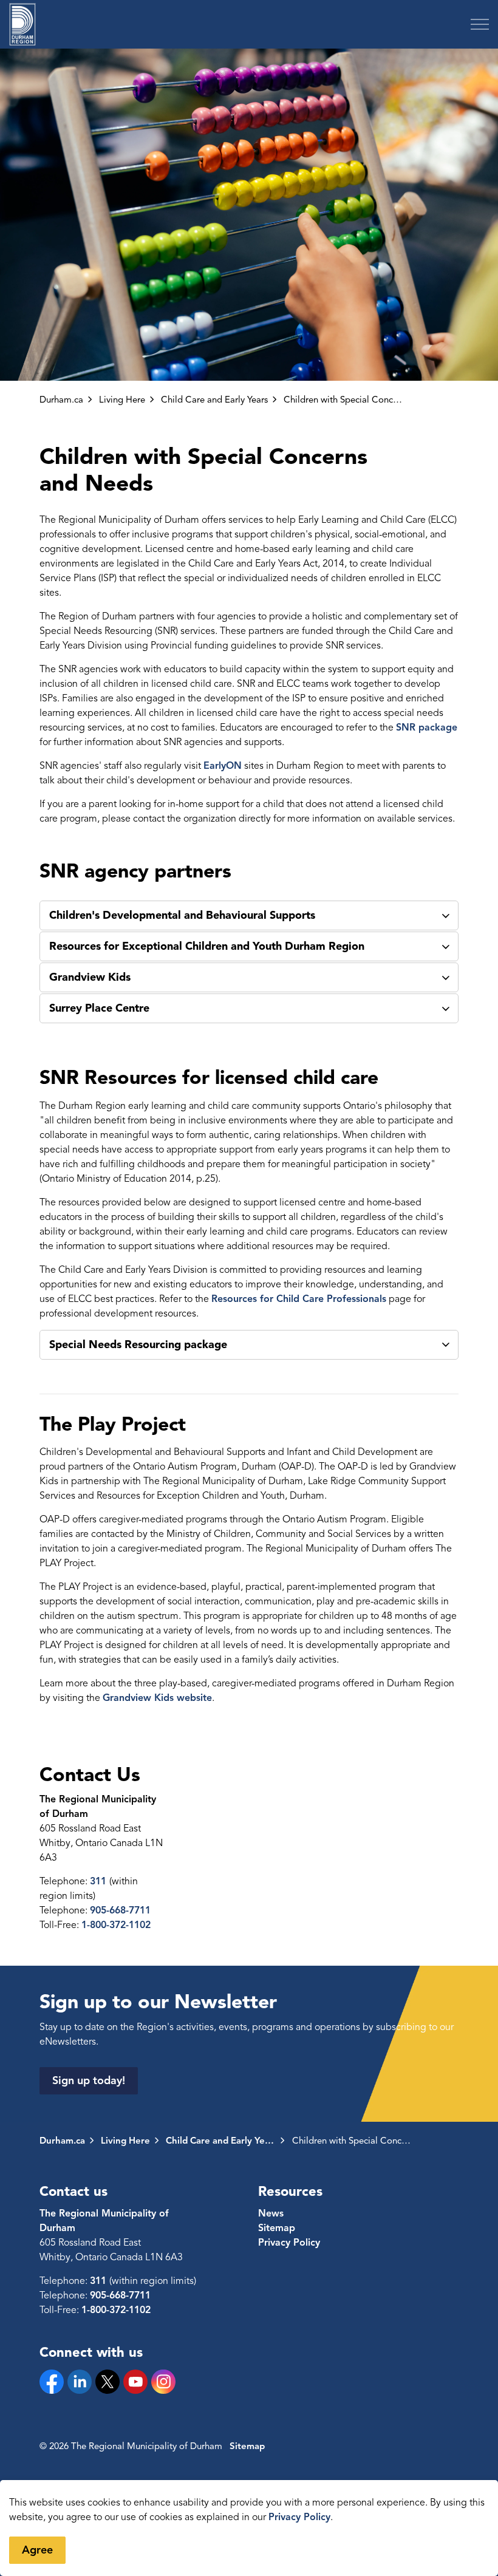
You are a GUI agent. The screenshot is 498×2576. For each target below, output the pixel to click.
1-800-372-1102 (116, 1925)
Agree (37, 2550)
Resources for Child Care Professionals (299, 1299)
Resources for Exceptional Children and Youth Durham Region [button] (207, 946)
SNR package (427, 727)
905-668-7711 (120, 1910)
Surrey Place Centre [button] (99, 1008)
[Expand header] (480, 24)
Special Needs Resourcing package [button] (138, 1344)
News (271, 2213)
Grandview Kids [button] (90, 977)
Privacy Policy (299, 2517)
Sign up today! (89, 2080)
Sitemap (277, 2228)
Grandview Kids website (157, 1698)
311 (100, 1881)
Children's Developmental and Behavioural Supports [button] (182, 915)
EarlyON (223, 766)
